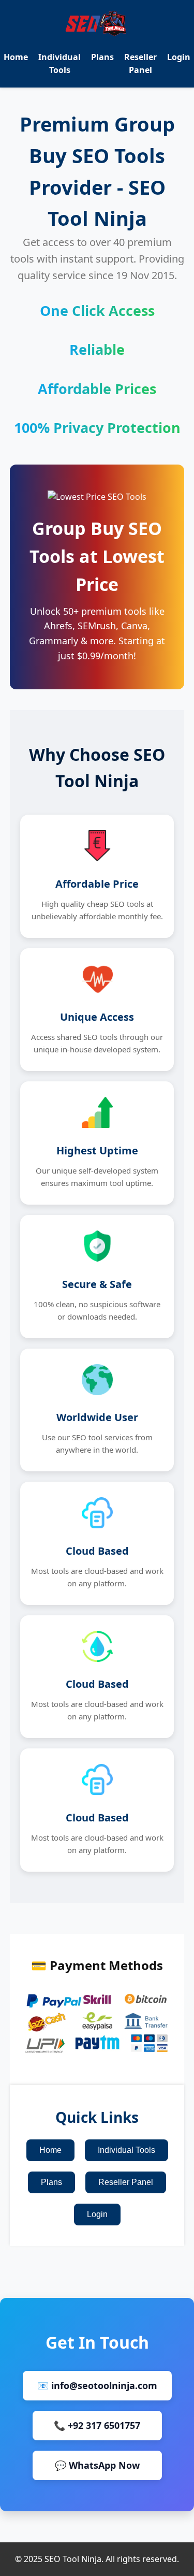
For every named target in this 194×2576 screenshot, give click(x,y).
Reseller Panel (126, 2182)
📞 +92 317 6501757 (97, 2425)
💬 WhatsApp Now (97, 2465)
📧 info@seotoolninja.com (97, 2385)
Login (179, 57)
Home (16, 57)
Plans (102, 57)
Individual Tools (126, 2150)
